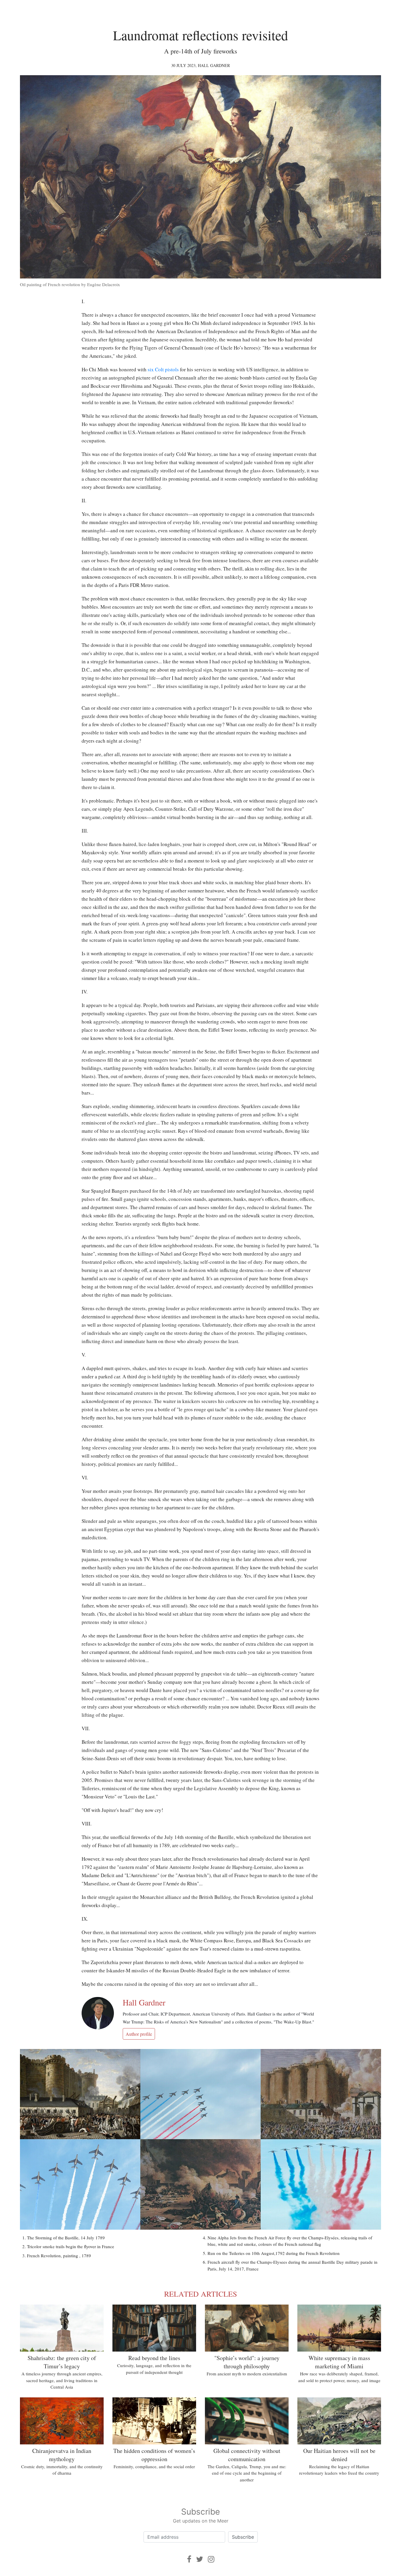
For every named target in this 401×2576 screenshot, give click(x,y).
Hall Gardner (214, 65)
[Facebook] (189, 2559)
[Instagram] (211, 2559)
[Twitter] (200, 2559)
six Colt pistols (163, 369)
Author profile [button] (139, 2034)
